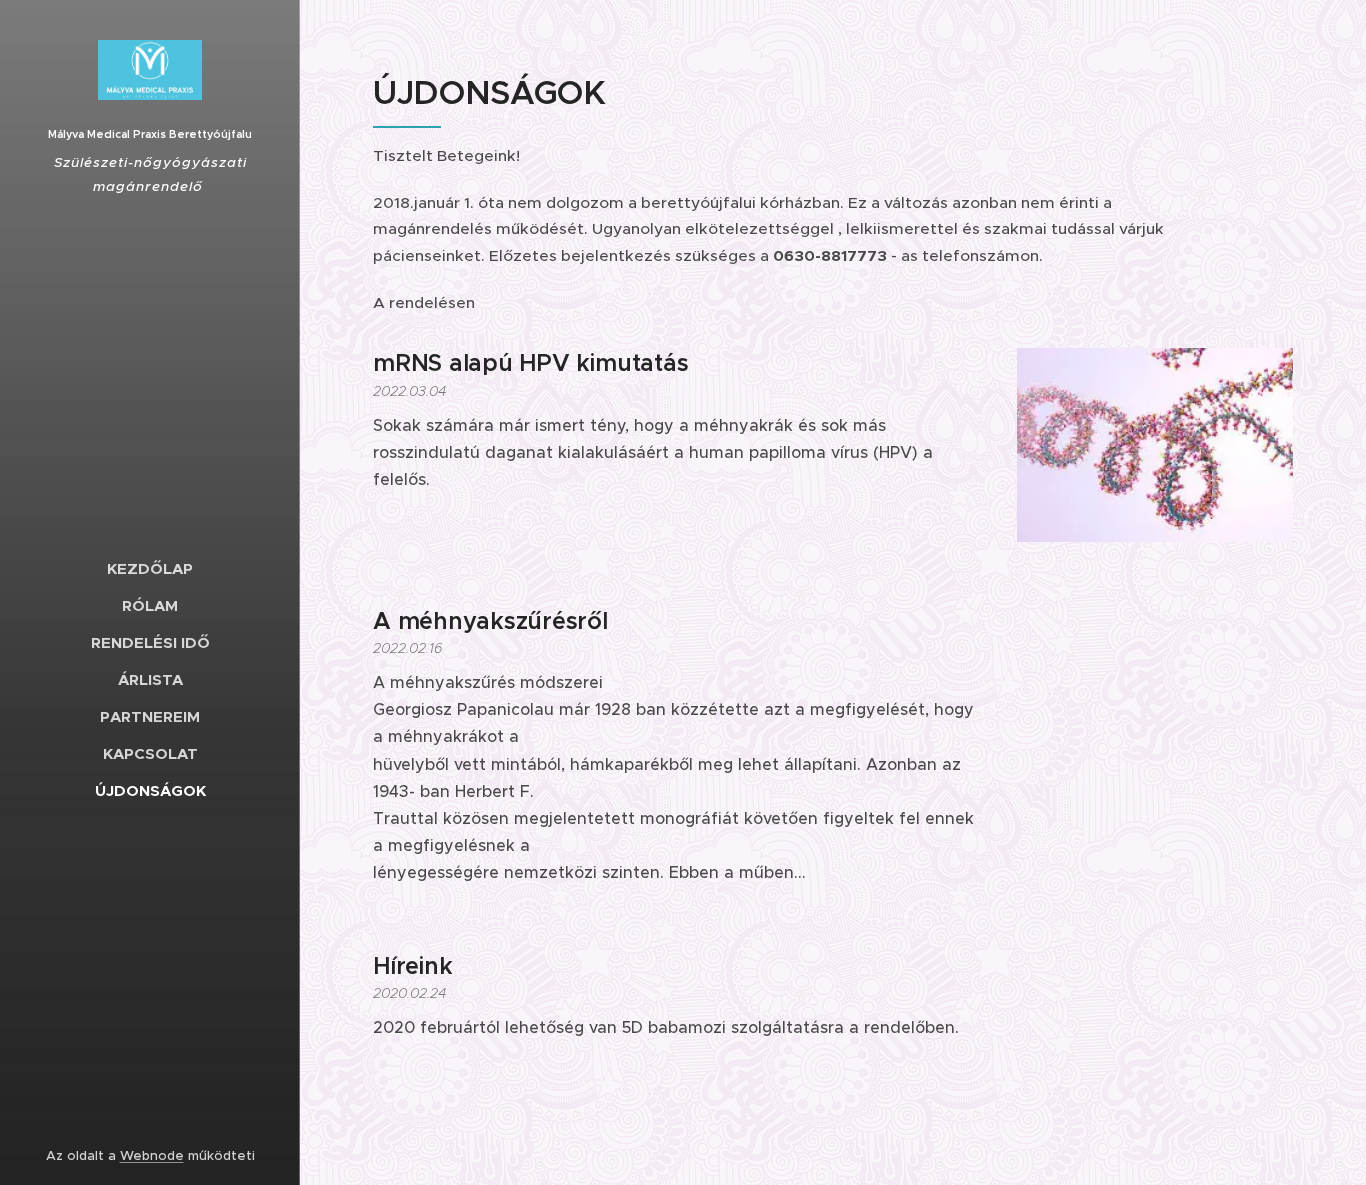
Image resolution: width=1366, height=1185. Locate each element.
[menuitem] (150, 568)
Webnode (152, 1155)
